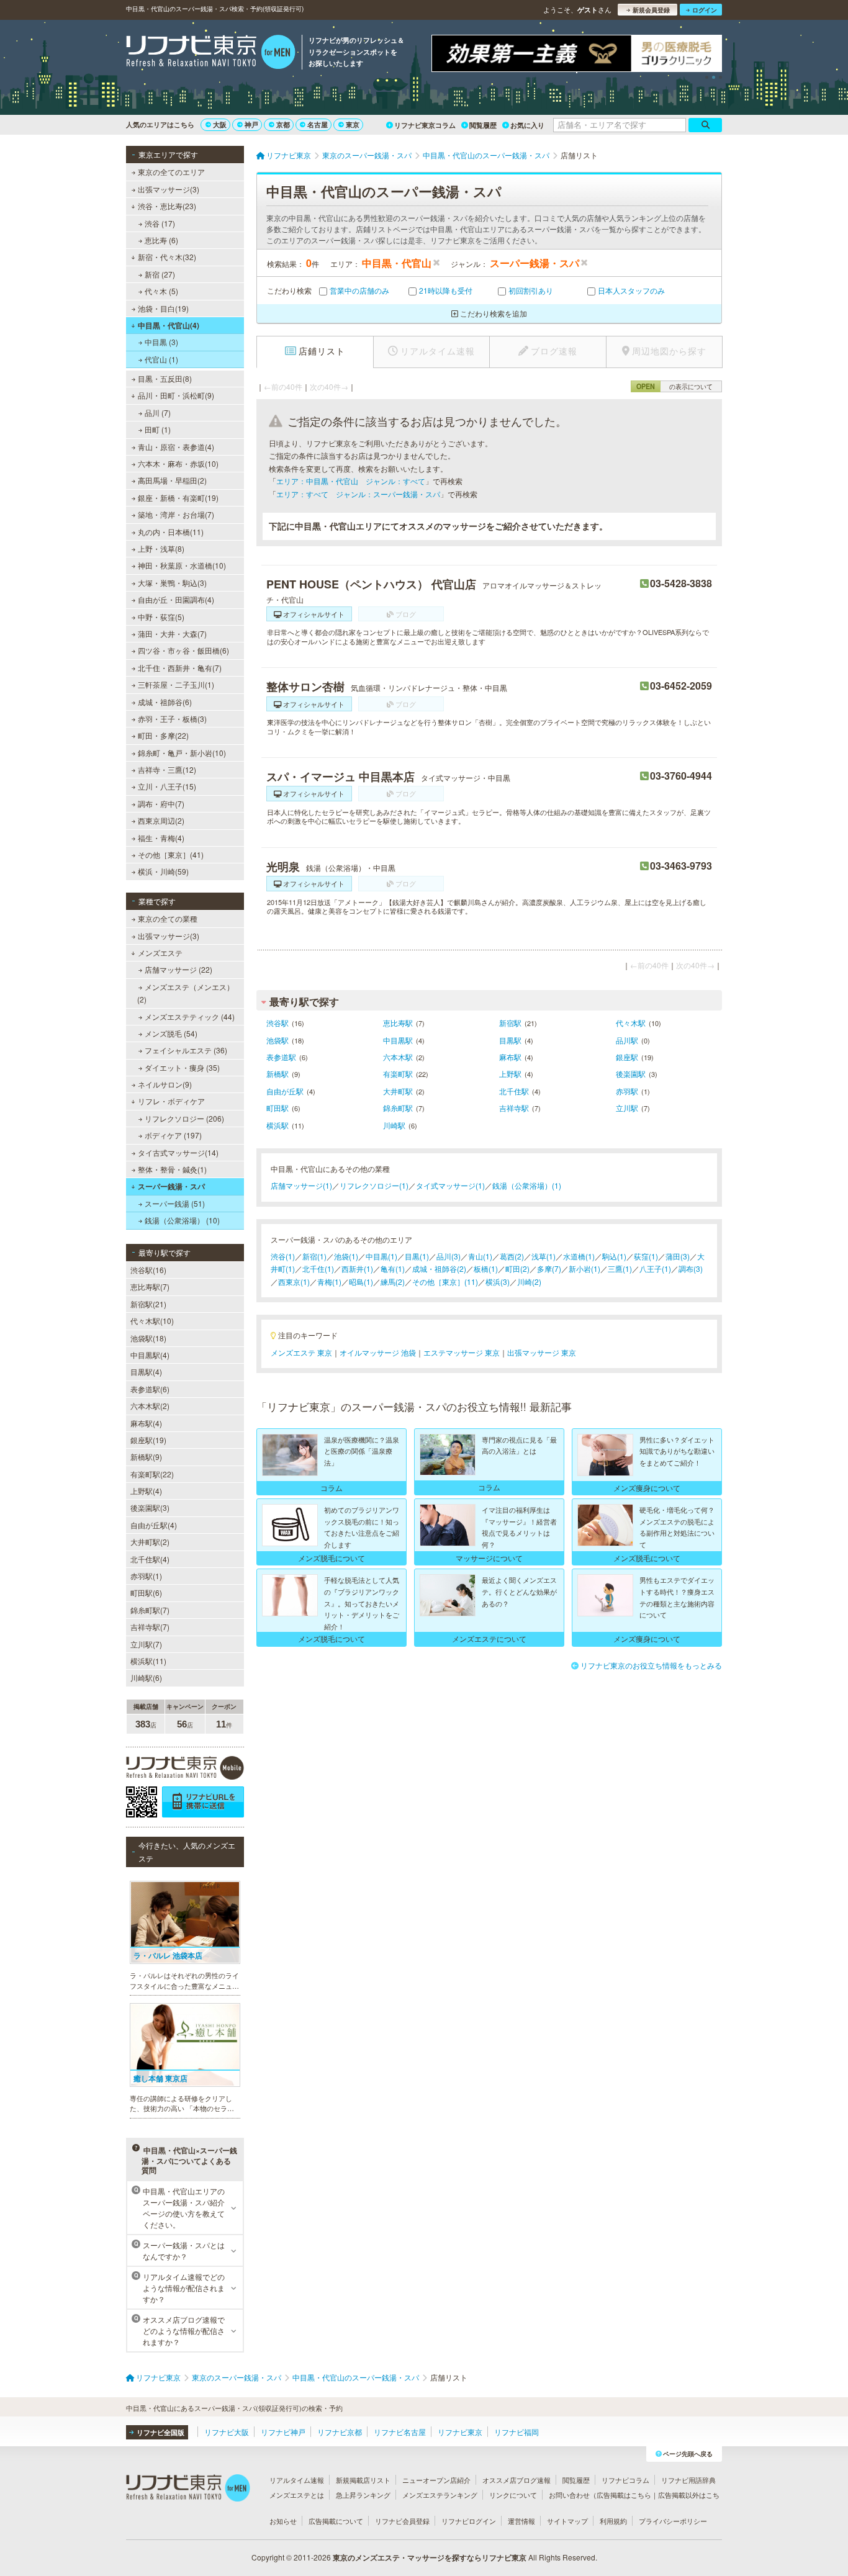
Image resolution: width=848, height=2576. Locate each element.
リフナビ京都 (340, 2432)
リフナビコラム (625, 2480)
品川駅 (627, 1040)
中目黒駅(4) (150, 1355)
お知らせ (283, 2521)
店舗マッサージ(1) (301, 1185)
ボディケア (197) (173, 1135)
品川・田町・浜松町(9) (176, 395)
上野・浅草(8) (161, 548)
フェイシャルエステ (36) (186, 1050)
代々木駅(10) (152, 1321)
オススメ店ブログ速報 (516, 2480)
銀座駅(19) (148, 1440)
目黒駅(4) (146, 1371)
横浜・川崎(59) (163, 871)
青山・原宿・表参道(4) (176, 447)
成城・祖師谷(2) (439, 1268)
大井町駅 (398, 1091)
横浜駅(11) (148, 1661)
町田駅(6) (146, 1592)
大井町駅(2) (150, 1542)
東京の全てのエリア (171, 172)
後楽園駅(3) (150, 1507)
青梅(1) (329, 1281)
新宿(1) (314, 1256)
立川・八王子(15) (167, 786)
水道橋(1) (579, 1256)
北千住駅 (514, 1091)
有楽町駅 (398, 1074)
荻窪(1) (646, 1256)
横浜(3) (498, 1281)
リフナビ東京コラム (425, 125)
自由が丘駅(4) (154, 1525)
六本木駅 (398, 1057)
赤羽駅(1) (146, 1576)
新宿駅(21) (148, 1304)
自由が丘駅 (285, 1091)
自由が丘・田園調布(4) (176, 599)
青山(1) (480, 1256)
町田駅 (277, 1108)
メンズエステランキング (440, 2495)
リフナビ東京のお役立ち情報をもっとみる (651, 1665)
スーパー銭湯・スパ (171, 1186)
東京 (353, 124)
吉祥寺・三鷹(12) (167, 769)
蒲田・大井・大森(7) (172, 633)
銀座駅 (627, 1057)
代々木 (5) (161, 291)
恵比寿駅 (398, 1023)
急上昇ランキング (363, 2495)
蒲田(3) (678, 1256)
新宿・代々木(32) (167, 257)
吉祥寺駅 (514, 1108)
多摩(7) (549, 1268)
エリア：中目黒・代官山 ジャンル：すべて (351, 481)
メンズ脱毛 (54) (171, 1033)
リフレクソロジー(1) (374, 1185)
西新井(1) (357, 1268)
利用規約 (613, 2521)
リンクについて (513, 2495)
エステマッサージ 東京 (462, 1352)
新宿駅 (510, 1023)
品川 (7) (158, 412)
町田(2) (517, 1268)
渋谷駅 (277, 1023)
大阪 (220, 124)
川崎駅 (394, 1125)
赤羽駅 (627, 1091)
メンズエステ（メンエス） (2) (186, 993)
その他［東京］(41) (171, 854)
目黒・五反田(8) (165, 378)
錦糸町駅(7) (150, 1610)
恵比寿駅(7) (150, 1286)
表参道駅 (281, 1057)
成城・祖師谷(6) (165, 702)
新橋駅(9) (146, 1457)
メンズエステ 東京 (301, 1352)
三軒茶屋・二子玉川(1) (176, 684)
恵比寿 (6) (161, 240)
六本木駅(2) (150, 1406)
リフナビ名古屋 (400, 2432)
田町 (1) (158, 429)
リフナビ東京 (460, 2432)
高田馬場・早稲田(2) (172, 480)
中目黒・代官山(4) (169, 325)
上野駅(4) (146, 1491)
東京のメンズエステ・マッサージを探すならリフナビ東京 (430, 2557)
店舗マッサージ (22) (178, 969)
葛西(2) (512, 1256)
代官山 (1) (161, 359)
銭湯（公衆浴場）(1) (527, 1185)
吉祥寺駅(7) (150, 1627)
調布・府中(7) (161, 804)
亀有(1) (393, 1268)
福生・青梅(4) (161, 838)
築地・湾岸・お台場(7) (176, 514)
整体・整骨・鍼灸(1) (172, 1169)
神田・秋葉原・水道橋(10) (182, 565)
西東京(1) (294, 1281)
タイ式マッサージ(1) (450, 1185)
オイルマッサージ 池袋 (378, 1352)
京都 (283, 124)
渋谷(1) (283, 1256)
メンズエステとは (297, 2495)
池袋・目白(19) (163, 308)
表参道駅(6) (150, 1389)
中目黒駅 (398, 1040)
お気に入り (527, 125)
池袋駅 (277, 1040)
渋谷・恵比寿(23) (167, 206)
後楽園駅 (631, 1074)
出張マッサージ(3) (169, 189)
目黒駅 (510, 1040)
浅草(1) (544, 1256)
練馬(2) (393, 1281)
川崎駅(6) (146, 1678)
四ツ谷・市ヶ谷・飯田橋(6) (183, 650)
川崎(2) (529, 1281)
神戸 (251, 124)
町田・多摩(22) (163, 735)
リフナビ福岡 (516, 2432)
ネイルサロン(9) (165, 1084)
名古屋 (318, 124)
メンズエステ (160, 952)
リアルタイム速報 (297, 2480)
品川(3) (449, 1256)
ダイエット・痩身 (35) (182, 1067)
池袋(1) (346, 1256)
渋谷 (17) (160, 223)
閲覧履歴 (483, 125)
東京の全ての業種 (168, 918)
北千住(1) (318, 1268)
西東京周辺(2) (161, 820)
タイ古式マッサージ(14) (178, 1152)
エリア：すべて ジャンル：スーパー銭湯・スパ (358, 494)
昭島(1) (361, 1281)
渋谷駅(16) (148, 1270)
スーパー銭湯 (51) (175, 1203)
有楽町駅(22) (152, 1474)
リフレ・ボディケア (171, 1101)
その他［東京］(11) (445, 1281)
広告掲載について (336, 2521)
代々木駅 (631, 1023)
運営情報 (521, 2521)
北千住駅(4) (150, 1559)
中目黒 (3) (161, 342)
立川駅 (627, 1108)
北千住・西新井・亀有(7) (180, 668)
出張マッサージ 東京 (542, 1352)
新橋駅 (277, 1074)
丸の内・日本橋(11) (171, 532)
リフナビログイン (469, 2521)
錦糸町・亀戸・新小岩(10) (182, 753)
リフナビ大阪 (227, 2432)
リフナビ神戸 (283, 2432)
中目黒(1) (381, 1256)
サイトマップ (567, 2521)
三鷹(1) (620, 1268)
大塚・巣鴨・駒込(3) (172, 583)
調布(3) (691, 1268)
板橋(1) (486, 1268)
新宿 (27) (160, 274)
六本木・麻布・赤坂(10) (178, 463)
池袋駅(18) (148, 1338)
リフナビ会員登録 (402, 2521)
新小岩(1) (584, 1268)
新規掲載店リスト (363, 2480)
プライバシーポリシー (673, 2521)
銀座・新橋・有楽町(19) (178, 498)
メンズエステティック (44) (190, 1016)
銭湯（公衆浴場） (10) (182, 1220)
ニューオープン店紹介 (436, 2480)
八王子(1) (655, 1268)
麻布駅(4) (146, 1423)
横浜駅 (277, 1125)
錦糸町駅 (398, 1108)
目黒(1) (417, 1256)
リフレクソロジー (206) (184, 1118)
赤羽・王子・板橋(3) (172, 718)
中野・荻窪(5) (161, 617)
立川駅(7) (146, 1644)
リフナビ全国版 (160, 2432)
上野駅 (510, 1074)
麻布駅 (510, 1057)
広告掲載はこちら (624, 2495)
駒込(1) (614, 1256)
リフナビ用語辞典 (688, 2480)
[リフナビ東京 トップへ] (211, 53)
